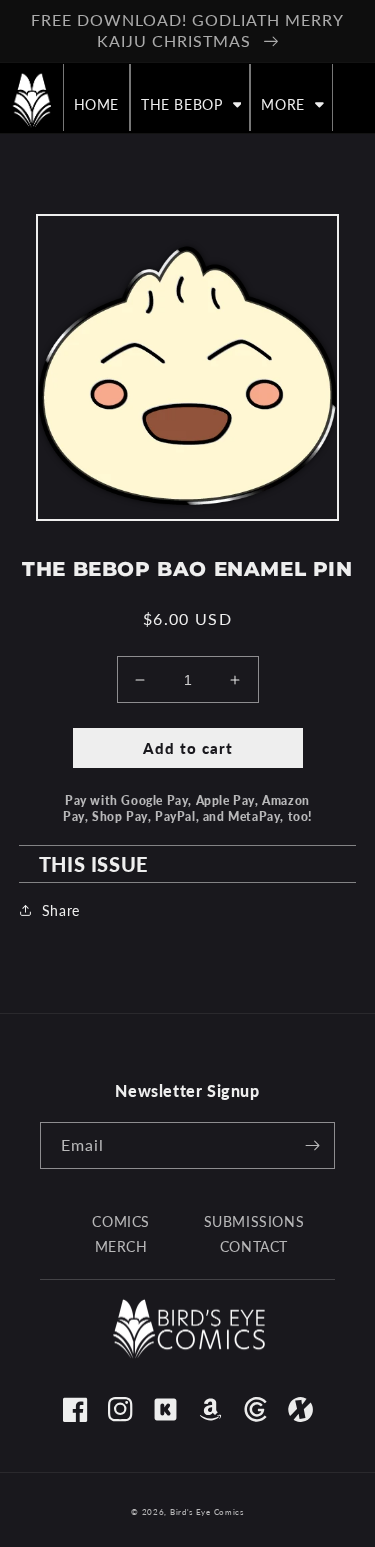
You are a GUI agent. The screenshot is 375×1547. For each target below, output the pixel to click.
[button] (190, 105)
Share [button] (61, 910)
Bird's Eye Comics (207, 1512)
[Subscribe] (312, 1145)
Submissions (254, 1221)
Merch (121, 1246)
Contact (254, 1246)
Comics (121, 1221)
